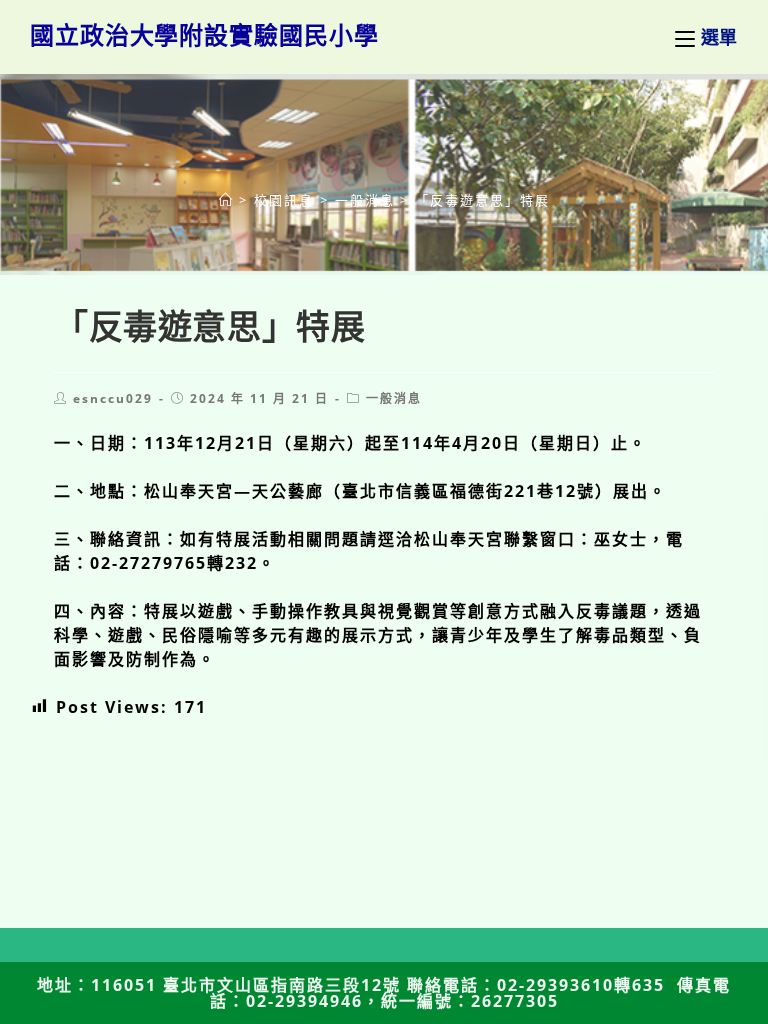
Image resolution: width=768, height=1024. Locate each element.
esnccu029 (113, 398)
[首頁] (226, 200)
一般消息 (394, 398)
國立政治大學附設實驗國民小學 (204, 34)
